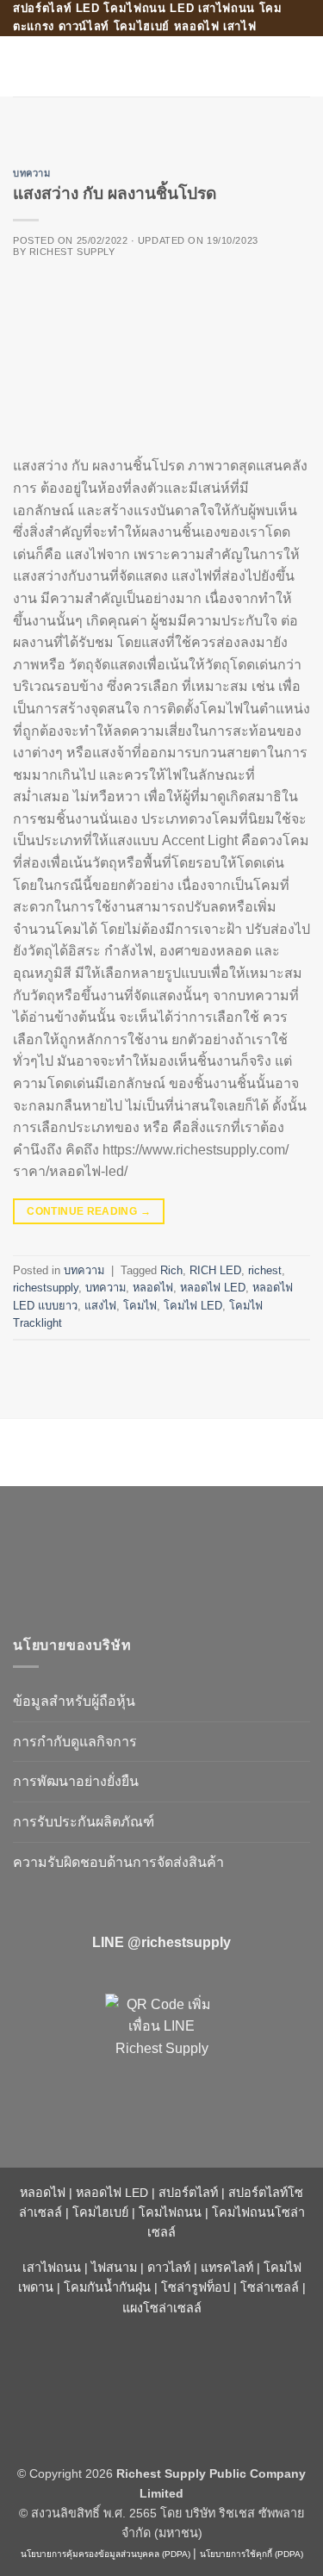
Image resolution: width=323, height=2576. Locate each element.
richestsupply (46, 1288)
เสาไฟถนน (52, 2268)
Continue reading (89, 1211)
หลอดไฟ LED (213, 1288)
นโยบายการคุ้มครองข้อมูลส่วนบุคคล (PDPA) (106, 2554)
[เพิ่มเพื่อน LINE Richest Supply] (161, 2050)
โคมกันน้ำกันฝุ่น (107, 2287)
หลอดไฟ (153, 1288)
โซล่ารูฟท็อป (196, 2287)
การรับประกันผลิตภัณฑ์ (84, 1822)
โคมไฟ (140, 1306)
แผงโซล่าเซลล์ (162, 2308)
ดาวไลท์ (169, 2268)
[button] (23, 66)
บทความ (31, 173)
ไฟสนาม (114, 2268)
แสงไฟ (100, 1306)
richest (265, 1270)
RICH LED (215, 1270)
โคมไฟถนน (170, 2212)
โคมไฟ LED (193, 1306)
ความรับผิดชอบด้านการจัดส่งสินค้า (118, 1862)
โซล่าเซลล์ (270, 2287)
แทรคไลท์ (227, 2268)
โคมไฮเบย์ (100, 2212)
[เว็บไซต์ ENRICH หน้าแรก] (159, 1553)
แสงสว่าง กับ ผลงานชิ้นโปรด (115, 193)
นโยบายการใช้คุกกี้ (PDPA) (252, 2554)
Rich (171, 1270)
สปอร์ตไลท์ (188, 2193)
